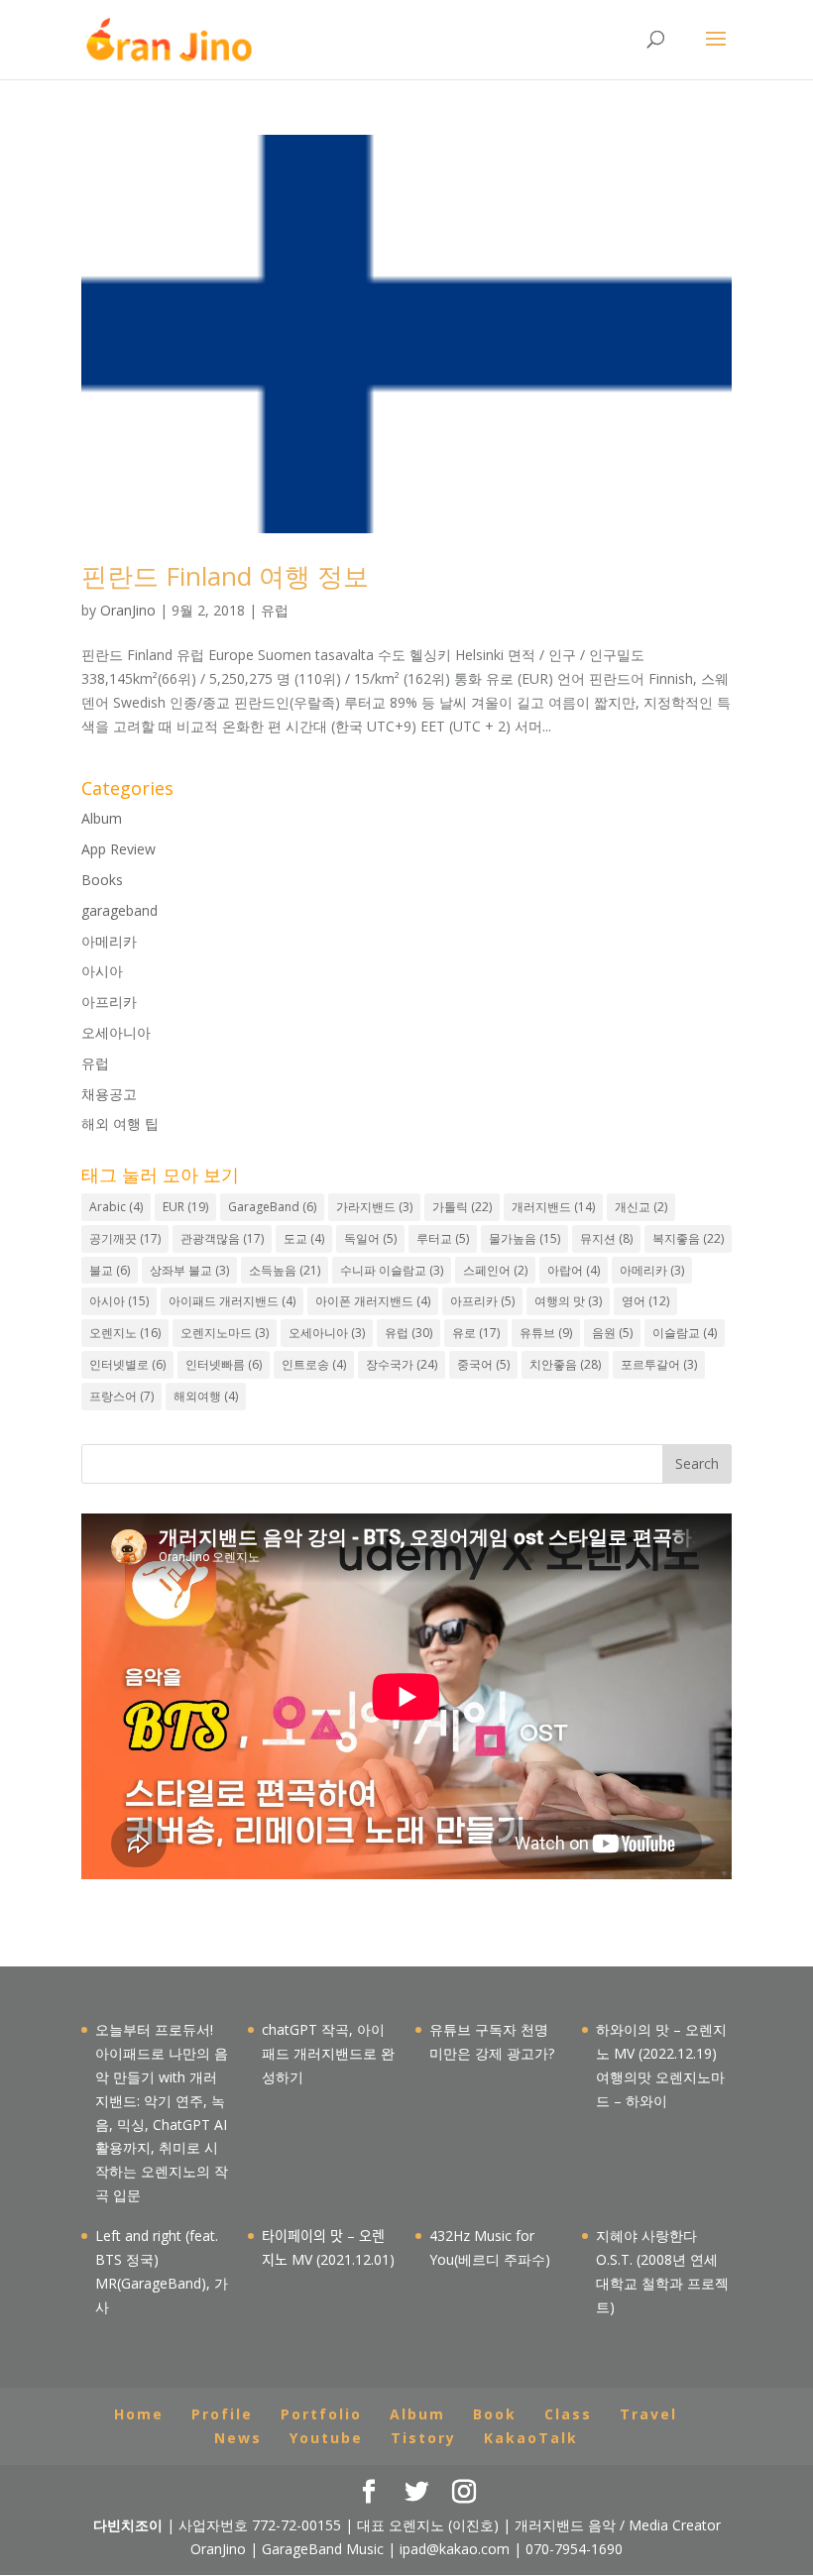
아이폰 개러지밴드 (373, 1301)
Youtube (326, 2438)
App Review (118, 849)
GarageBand (272, 1207)
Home (139, 2414)
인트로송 (314, 1364)
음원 (612, 1333)
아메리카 (109, 941)
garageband (119, 910)
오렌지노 (125, 1333)
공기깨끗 (125, 1238)
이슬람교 (685, 1333)
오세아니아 (116, 1032)
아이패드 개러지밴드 (232, 1301)
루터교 (443, 1238)
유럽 (275, 610)
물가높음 (524, 1238)
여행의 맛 (568, 1301)
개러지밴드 (553, 1207)
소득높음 (285, 1270)
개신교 (641, 1207)
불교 (110, 1270)
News (238, 2438)
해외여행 (206, 1396)
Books (102, 880)
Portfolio (321, 2414)
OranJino (128, 610)
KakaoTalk (531, 2438)
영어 (645, 1301)
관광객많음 (222, 1238)
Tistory (423, 2438)
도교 (304, 1238)
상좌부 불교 (189, 1270)
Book (495, 2414)
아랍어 (574, 1270)
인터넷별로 (127, 1364)
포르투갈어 (659, 1364)
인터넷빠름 (224, 1364)
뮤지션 (606, 1238)
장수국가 (402, 1364)
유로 (476, 1333)
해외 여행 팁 (120, 1123)
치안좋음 (565, 1364)
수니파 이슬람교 (392, 1270)
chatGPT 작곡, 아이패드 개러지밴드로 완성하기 (328, 2053)
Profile (222, 2414)
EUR (185, 1207)
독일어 (370, 1238)
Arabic (116, 1207)
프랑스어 (121, 1396)
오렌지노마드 (225, 1333)
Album (102, 818)
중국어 (483, 1364)
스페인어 (495, 1270)
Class (568, 2414)
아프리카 (109, 1002)
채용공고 (109, 1094)
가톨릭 (462, 1207)
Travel (648, 2414)
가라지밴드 (374, 1207)
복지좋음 (688, 1238)
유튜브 (546, 1333)
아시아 (102, 971)
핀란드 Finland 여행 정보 (225, 576)
